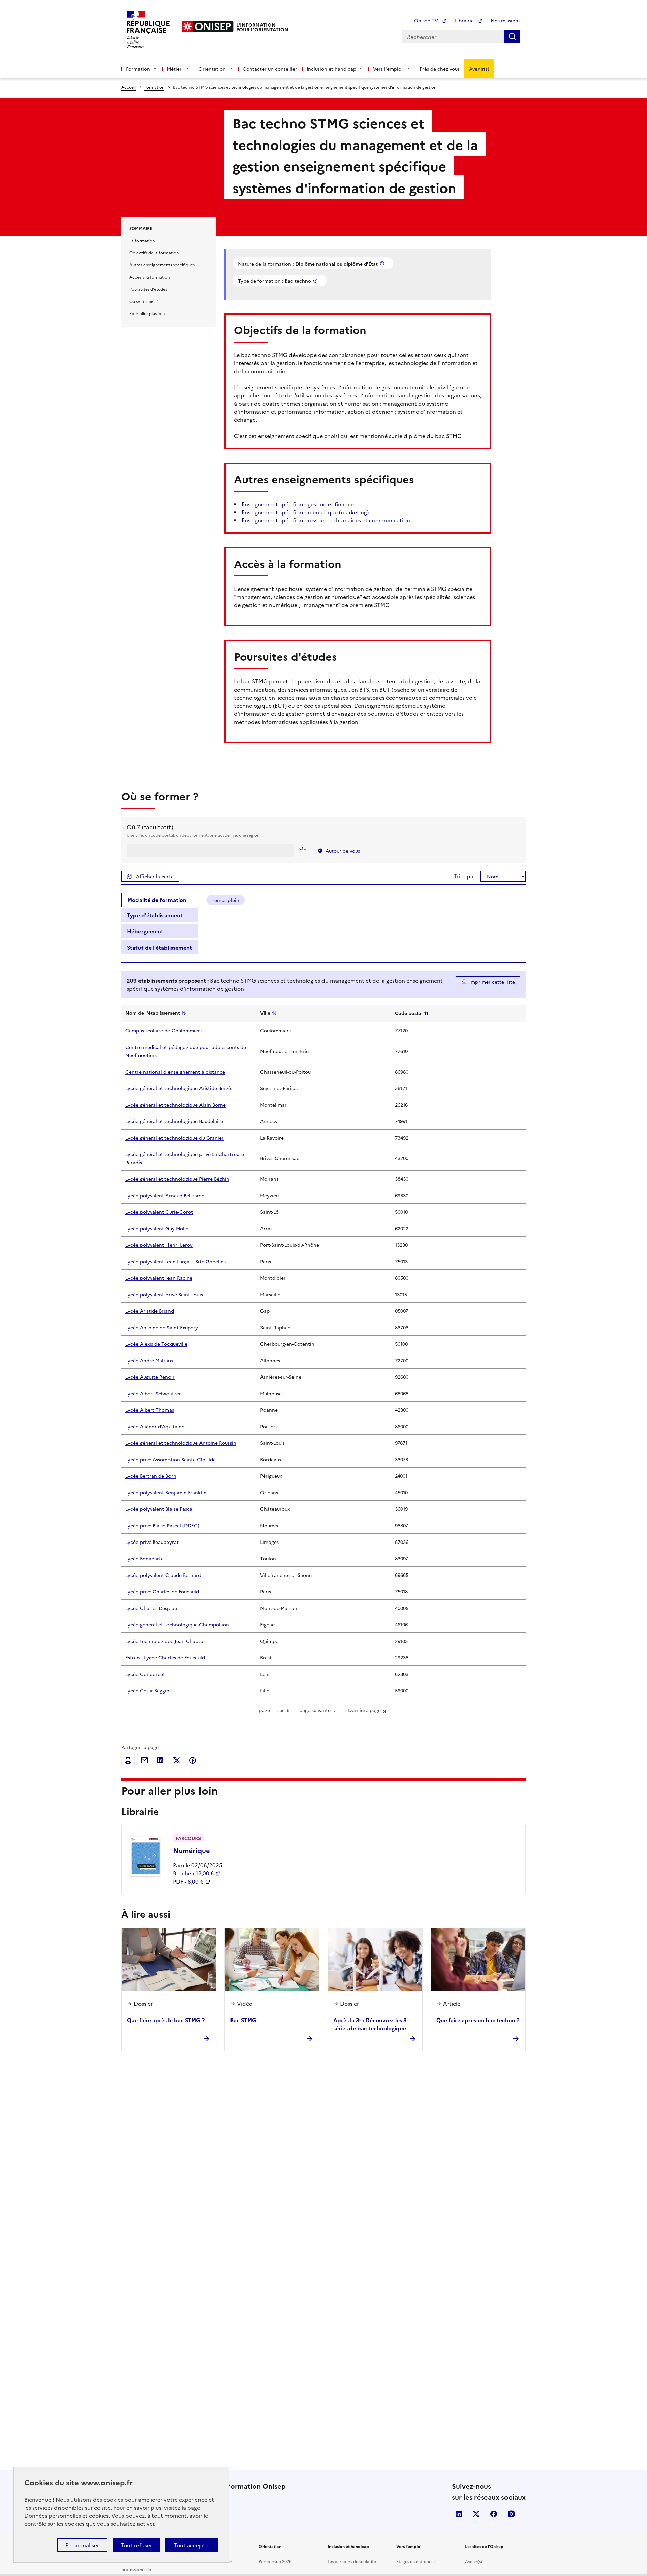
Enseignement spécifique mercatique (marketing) (305, 512)
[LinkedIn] (160, 1760)
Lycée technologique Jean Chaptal (165, 1641)
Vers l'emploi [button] (388, 69)
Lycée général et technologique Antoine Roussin (181, 1443)
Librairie (465, 20)
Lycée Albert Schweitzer (153, 1393)
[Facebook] (193, 1760)
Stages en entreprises (417, 2561)
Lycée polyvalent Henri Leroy (159, 1245)
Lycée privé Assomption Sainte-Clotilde (171, 1459)
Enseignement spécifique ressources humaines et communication (326, 520)
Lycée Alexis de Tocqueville (156, 1344)
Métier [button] (174, 69)
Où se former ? (144, 301)
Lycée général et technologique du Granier (175, 1138)
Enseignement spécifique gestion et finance (298, 504)
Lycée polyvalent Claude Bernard (163, 1575)
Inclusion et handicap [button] (331, 69)
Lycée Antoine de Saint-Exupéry (162, 1327)
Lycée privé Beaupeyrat (152, 1542)
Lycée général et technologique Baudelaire (174, 1121)
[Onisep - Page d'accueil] (208, 26)
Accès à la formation (150, 277)
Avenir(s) (479, 69)
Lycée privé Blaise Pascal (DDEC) (162, 1525)
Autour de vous (343, 851)
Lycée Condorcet (145, 1674)
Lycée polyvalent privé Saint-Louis (164, 1294)
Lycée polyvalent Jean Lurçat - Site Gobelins (176, 1261)
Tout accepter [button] (192, 2545)
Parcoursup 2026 (275, 2561)
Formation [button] (138, 69)
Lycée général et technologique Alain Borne (176, 1105)
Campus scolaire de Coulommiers (164, 1030)
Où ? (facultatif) (150, 827)
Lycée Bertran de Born (151, 1476)
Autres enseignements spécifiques (162, 265)
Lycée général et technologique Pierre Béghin (177, 1179)
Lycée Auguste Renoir (150, 1377)
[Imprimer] (128, 1760)
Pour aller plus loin (147, 313)
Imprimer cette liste (492, 982)
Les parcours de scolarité (352, 2561)
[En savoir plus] (383, 263)
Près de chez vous (440, 69)
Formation (154, 87)
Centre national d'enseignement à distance (175, 1072)
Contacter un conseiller (270, 69)
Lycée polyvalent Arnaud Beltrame (165, 1195)
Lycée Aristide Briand (150, 1311)
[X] (177, 1760)
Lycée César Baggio (147, 1690)
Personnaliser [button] (82, 2545)
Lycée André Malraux (149, 1360)
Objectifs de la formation (154, 252)
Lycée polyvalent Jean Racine (159, 1278)
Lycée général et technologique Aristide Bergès (179, 1088)
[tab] (160, 900)
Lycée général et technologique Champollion (177, 1624)
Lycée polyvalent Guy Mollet (158, 1228)
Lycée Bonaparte (145, 1558)
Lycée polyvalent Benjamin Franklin (166, 1492)
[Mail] (144, 1760)
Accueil (129, 87)
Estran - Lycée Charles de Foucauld (165, 1657)
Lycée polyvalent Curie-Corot (159, 1212)
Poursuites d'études (148, 289)
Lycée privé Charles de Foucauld (162, 1591)
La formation (142, 240)
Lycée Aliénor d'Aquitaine (155, 1426)
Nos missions (505, 20)
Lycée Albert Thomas (150, 1410)
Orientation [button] (212, 69)
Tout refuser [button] (136, 2545)
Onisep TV (427, 20)
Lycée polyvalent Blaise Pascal (160, 1509)
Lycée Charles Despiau (151, 1608)
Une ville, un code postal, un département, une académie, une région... (195, 835)
